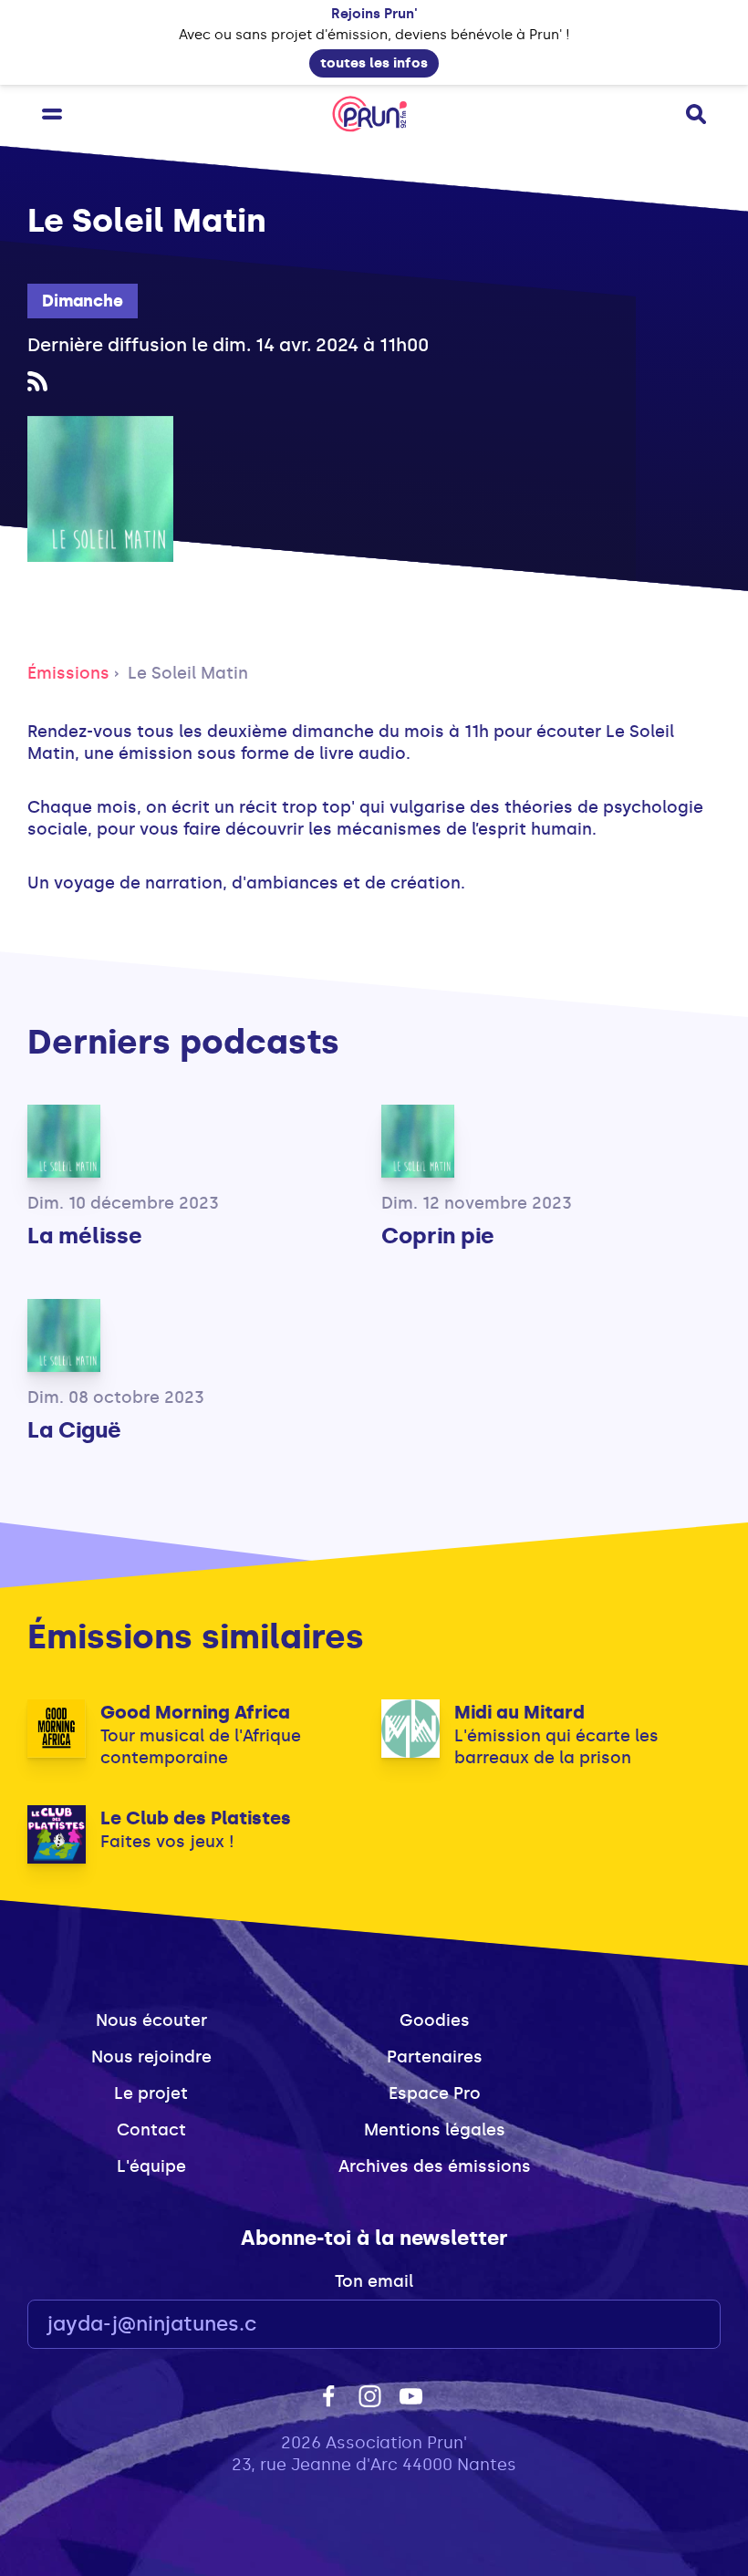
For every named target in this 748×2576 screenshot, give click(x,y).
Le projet (151, 2093)
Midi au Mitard (519, 1712)
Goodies (435, 2020)
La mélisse (85, 1236)
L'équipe (151, 2166)
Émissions (68, 673)
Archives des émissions (435, 2166)
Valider (657, 2325)
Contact (151, 2130)
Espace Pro (435, 2093)
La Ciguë (74, 1430)
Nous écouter (151, 2020)
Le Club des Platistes (196, 1818)
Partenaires (435, 2057)
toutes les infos (374, 63)
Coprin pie (438, 1236)
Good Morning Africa (195, 1712)
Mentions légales (435, 2130)
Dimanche (83, 301)
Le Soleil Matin (188, 673)
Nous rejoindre (151, 2057)
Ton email (374, 2281)
